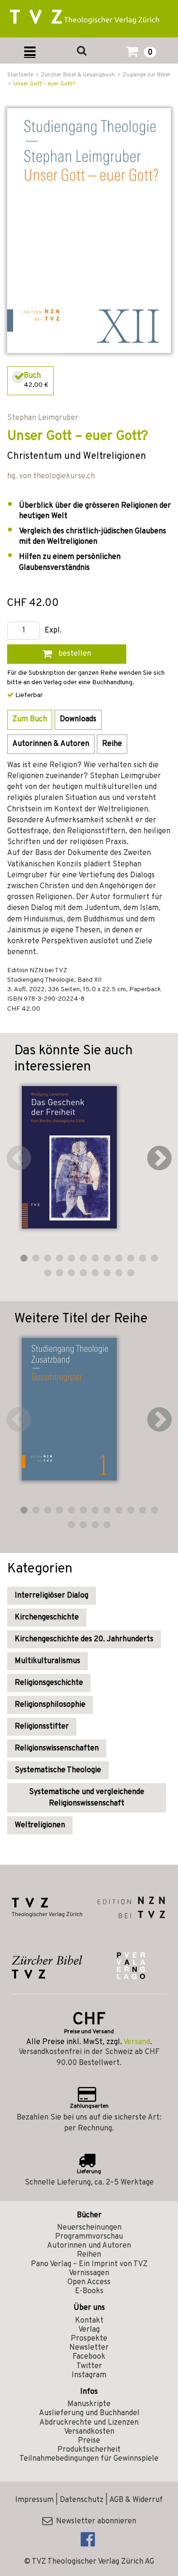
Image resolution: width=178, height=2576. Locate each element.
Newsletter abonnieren (94, 2521)
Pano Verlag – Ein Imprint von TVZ (89, 2264)
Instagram (89, 2375)
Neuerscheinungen (89, 2228)
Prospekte (89, 2339)
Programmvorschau (89, 2237)
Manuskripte (89, 2404)
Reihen (89, 2255)
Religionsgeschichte (49, 1683)
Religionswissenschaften (57, 1748)
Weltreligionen (40, 1825)
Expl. (53, 631)
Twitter (89, 2366)
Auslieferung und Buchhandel (89, 2413)
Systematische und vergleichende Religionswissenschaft (87, 1798)
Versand (137, 2042)
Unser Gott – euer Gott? (44, 84)
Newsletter (89, 2348)
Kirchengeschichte (47, 1618)
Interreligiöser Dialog (52, 1596)
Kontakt (89, 2321)
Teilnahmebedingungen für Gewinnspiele (89, 2459)
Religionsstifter (42, 1727)
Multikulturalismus (47, 1661)
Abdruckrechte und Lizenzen (89, 2423)
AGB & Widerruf (136, 2500)
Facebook (89, 2357)
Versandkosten (89, 2432)
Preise (89, 2441)
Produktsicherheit (89, 2450)
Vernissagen (89, 2273)
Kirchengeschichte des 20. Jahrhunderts (84, 1639)
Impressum (34, 2500)
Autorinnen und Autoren (89, 2246)
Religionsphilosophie (50, 1705)
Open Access (89, 2282)
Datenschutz (82, 2500)
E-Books (89, 2291)
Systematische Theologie (58, 1770)
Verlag (89, 2330)
